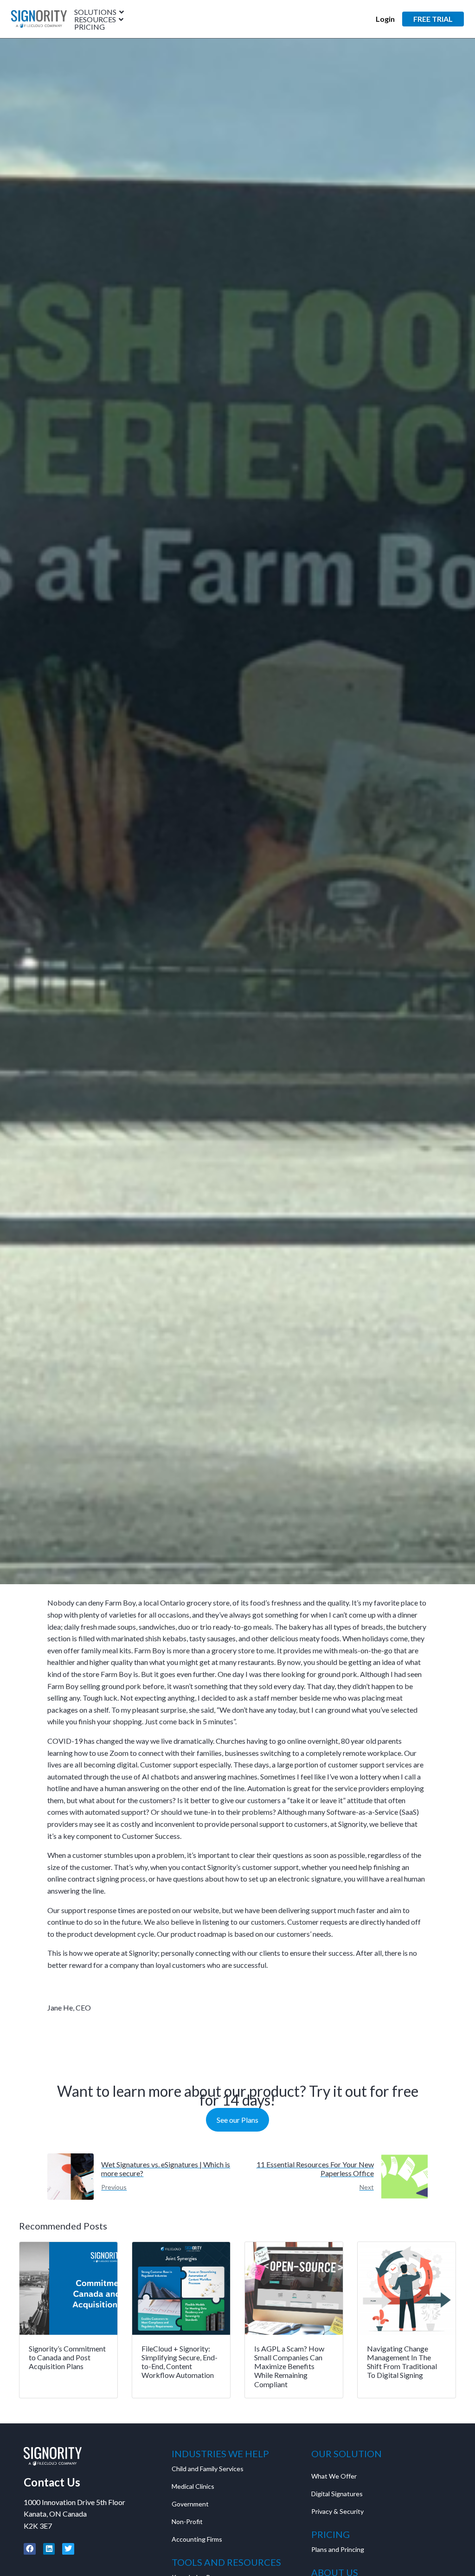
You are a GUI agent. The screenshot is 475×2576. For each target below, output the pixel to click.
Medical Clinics (193, 2486)
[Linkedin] (49, 2549)
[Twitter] (68, 2549)
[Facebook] (30, 2549)
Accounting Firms (197, 2539)
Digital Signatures (337, 2494)
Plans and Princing (338, 2549)
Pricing (90, 27)
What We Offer (334, 2476)
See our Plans (237, 2120)
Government (190, 2504)
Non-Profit (187, 2521)
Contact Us (52, 2482)
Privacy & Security (337, 2511)
